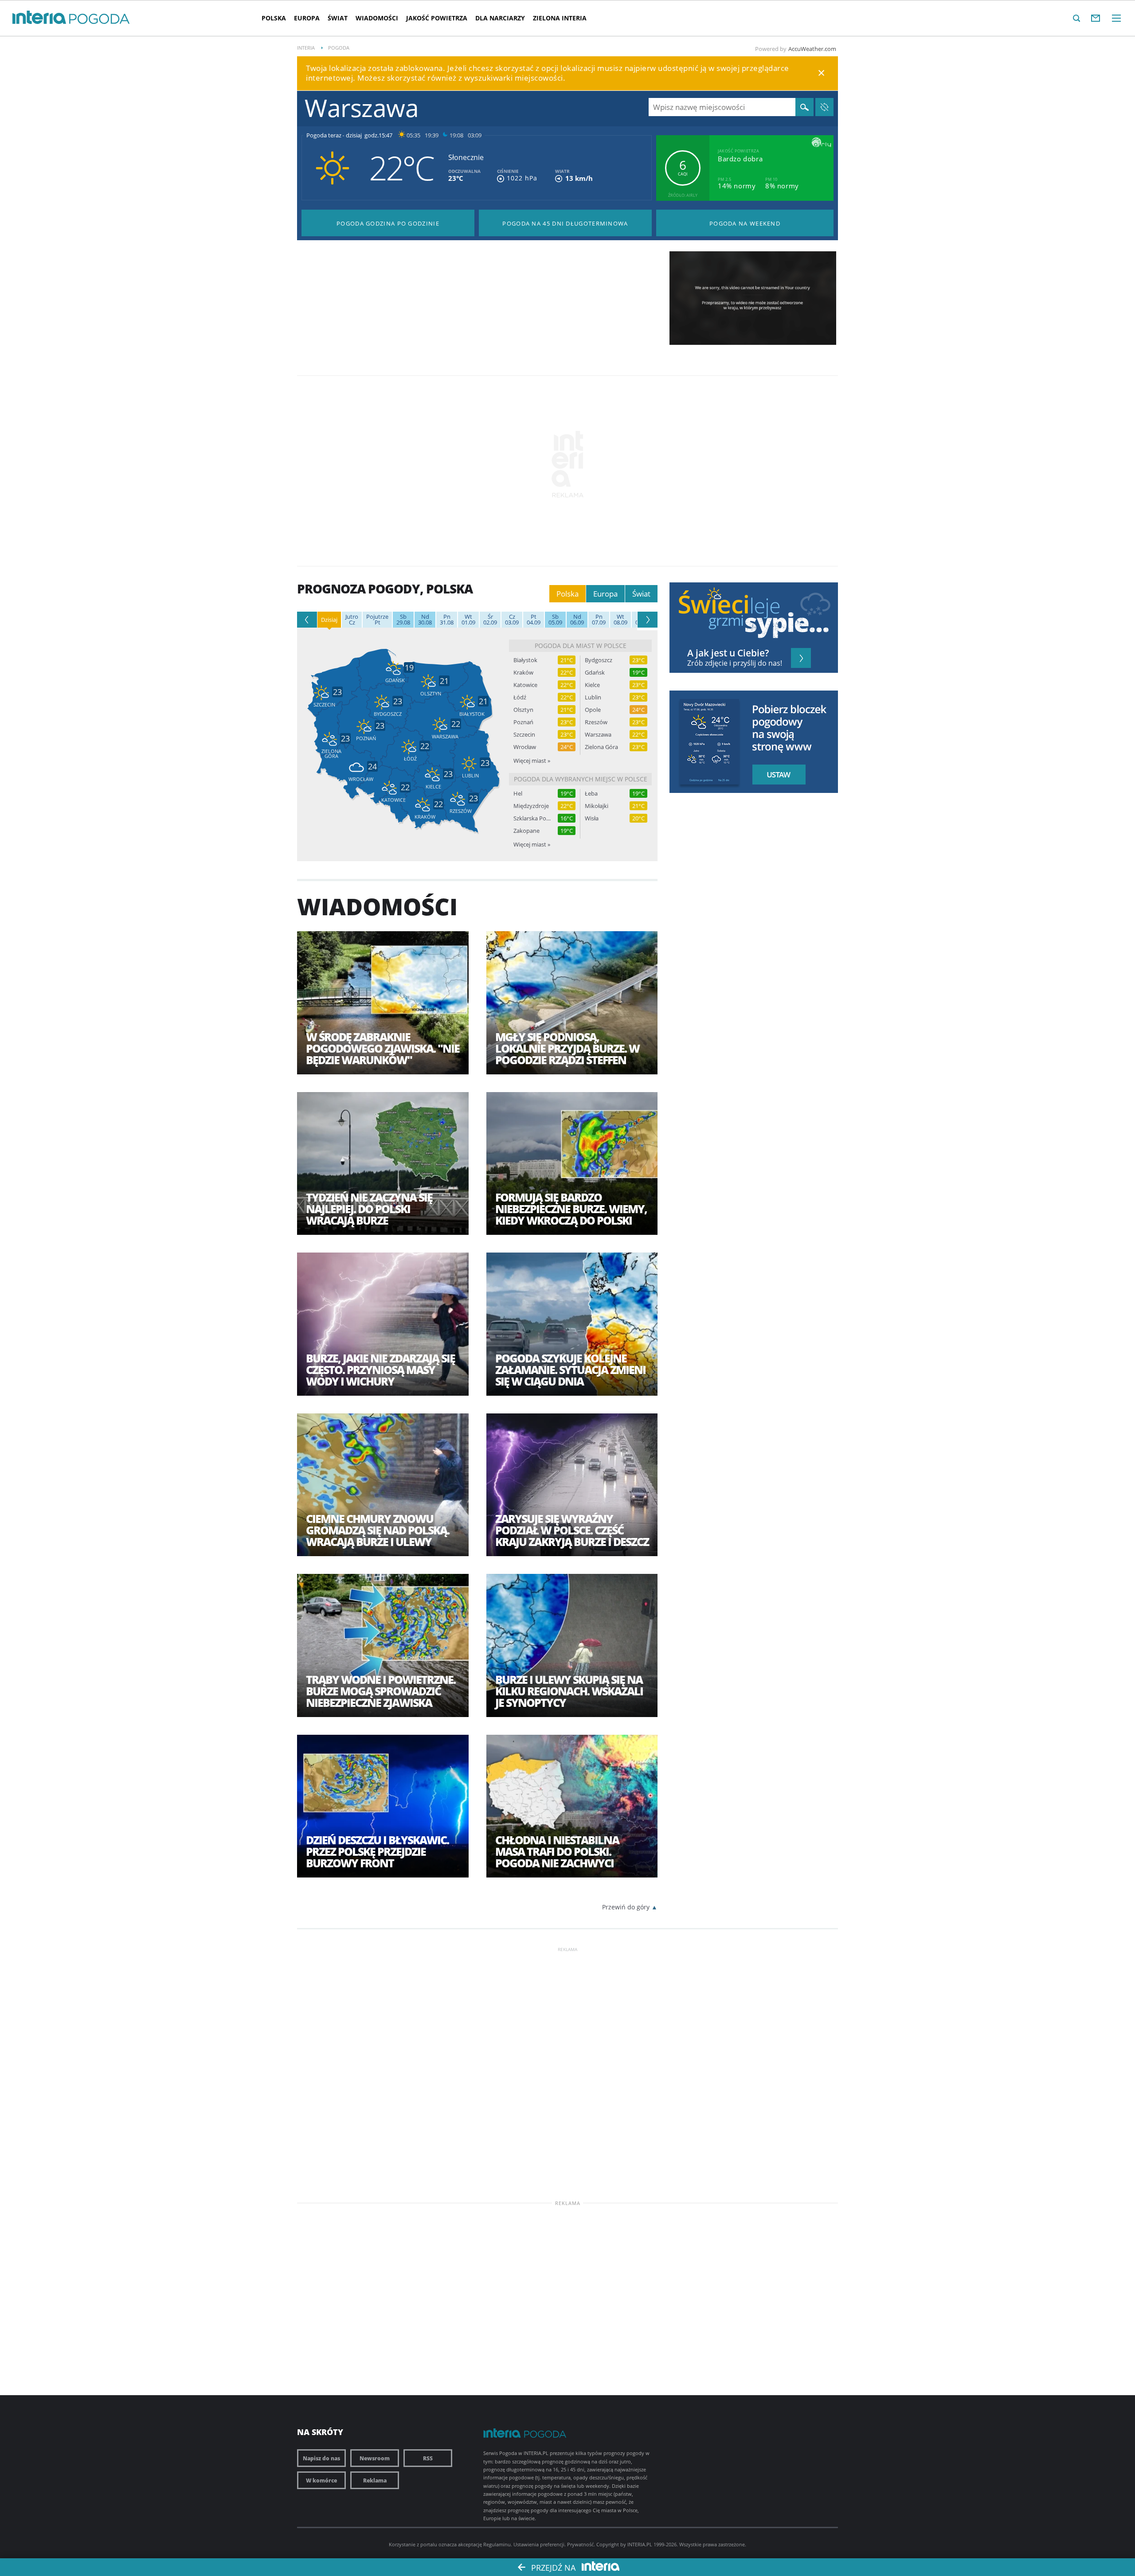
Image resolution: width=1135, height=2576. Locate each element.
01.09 (468, 620)
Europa (307, 18)
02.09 (490, 620)
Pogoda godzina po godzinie (388, 223)
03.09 (512, 620)
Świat (338, 18)
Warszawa (598, 735)
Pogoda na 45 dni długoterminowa (565, 223)
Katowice (525, 685)
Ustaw (776, 775)
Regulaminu (497, 2544)
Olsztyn (523, 710)
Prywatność (580, 2544)
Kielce (592, 685)
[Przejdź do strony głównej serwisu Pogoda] (100, 19)
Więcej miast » (532, 761)
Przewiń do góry (626, 1907)
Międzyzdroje (531, 806)
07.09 (599, 620)
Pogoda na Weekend (745, 223)
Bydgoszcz (599, 660)
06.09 (577, 620)
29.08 (403, 620)
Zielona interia (560, 18)
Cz (352, 620)
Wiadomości (377, 18)
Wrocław (525, 747)
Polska (274, 18)
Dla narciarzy (500, 18)
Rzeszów (596, 722)
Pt (377, 620)
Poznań (523, 722)
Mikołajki (597, 806)
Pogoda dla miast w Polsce (581, 646)
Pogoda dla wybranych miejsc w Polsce (581, 779)
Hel (518, 794)
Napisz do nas (321, 2458)
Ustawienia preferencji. (540, 2544)
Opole (593, 710)
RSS (428, 2458)
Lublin (593, 697)
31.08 (447, 620)
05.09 (555, 620)
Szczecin (524, 735)
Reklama (375, 2480)
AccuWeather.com (812, 49)
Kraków (523, 673)
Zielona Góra (601, 747)
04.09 (534, 620)
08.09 (620, 620)
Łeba (591, 794)
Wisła (592, 818)
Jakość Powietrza (437, 18)
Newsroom (375, 2458)
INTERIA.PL (640, 2544)
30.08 (425, 620)
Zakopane (526, 831)
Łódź (520, 697)
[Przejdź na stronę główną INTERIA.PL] (39, 18)
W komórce (321, 2480)
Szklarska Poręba (532, 818)
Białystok (525, 660)
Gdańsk (595, 673)
